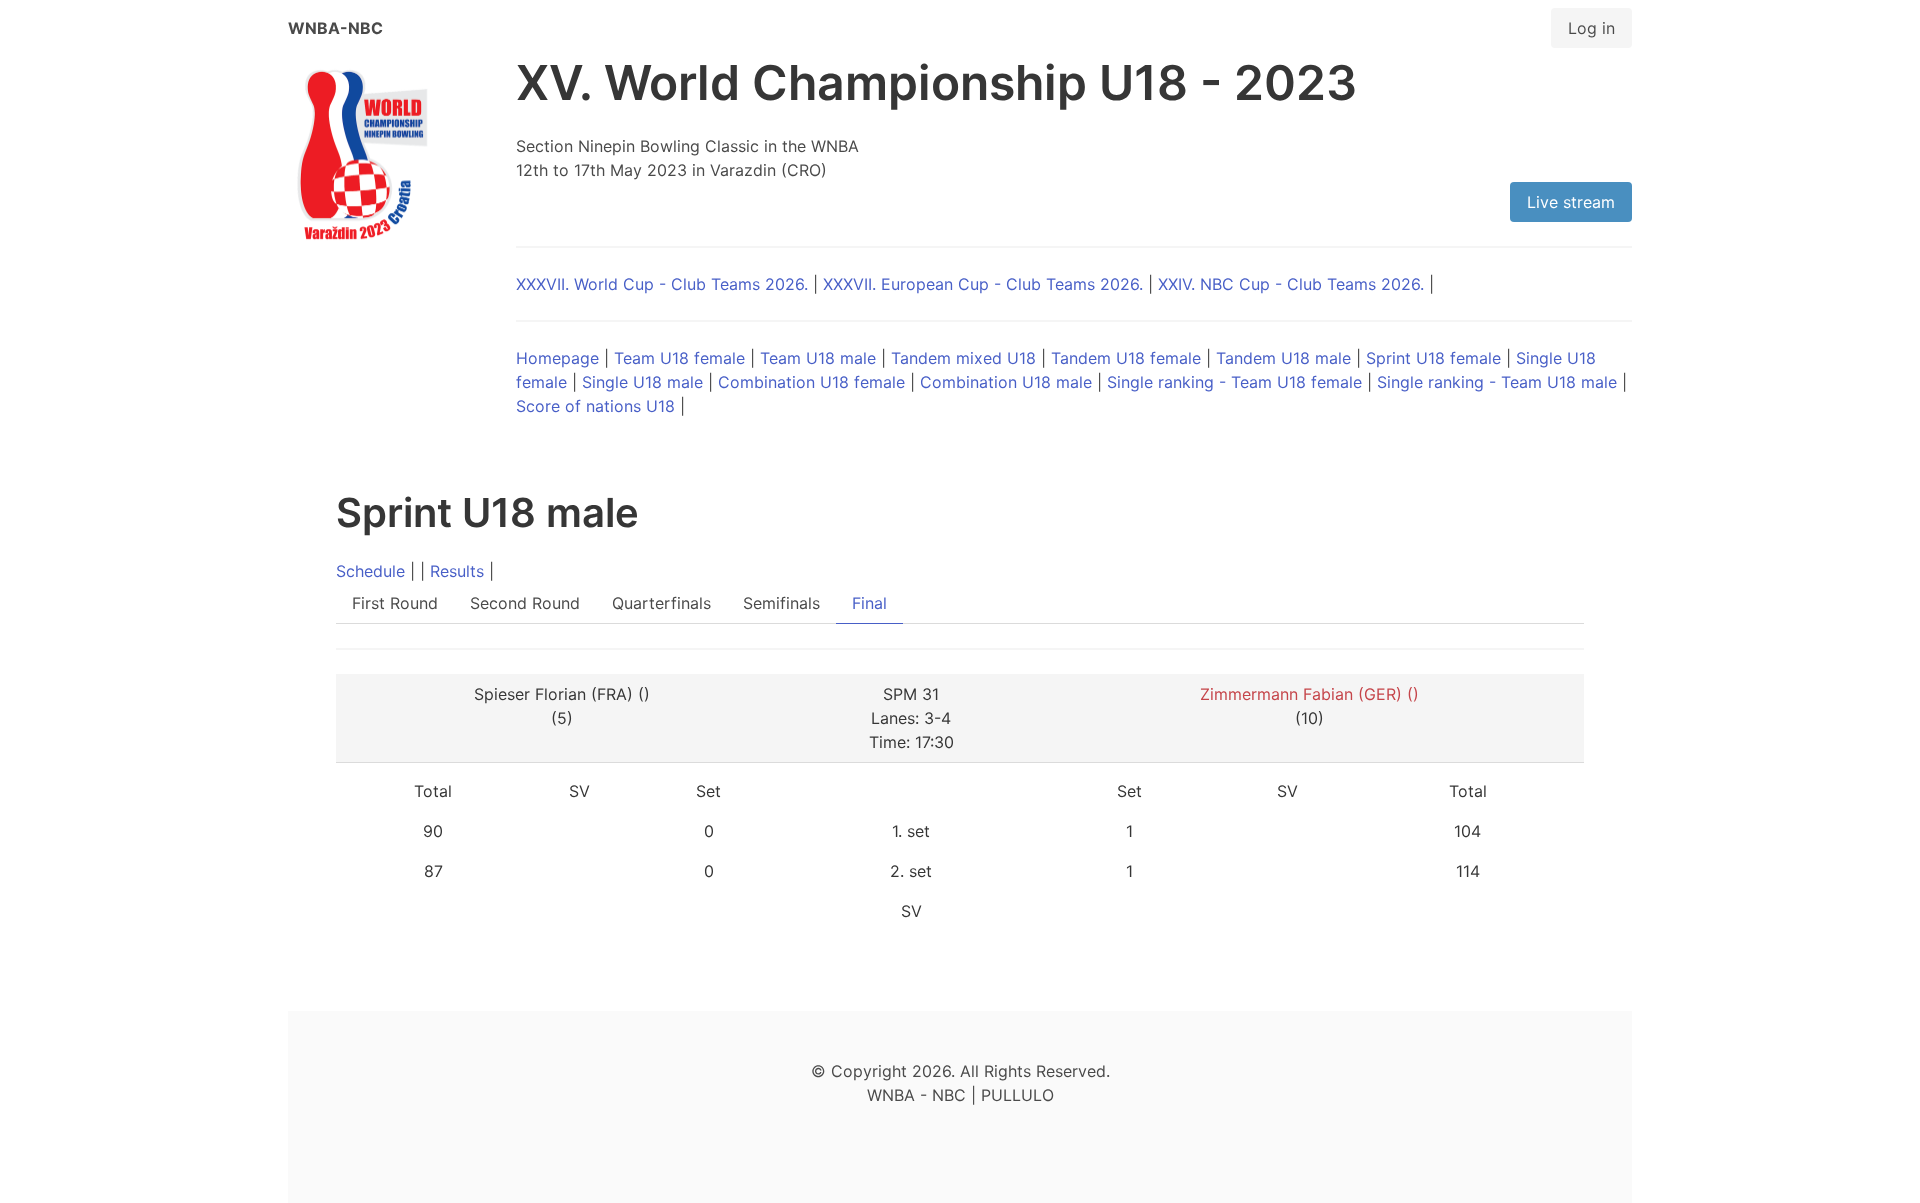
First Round (395, 603)
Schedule (370, 571)
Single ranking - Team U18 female (1234, 382)
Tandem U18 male (1283, 358)
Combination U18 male (1006, 382)
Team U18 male (818, 358)
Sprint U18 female (1433, 358)
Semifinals (781, 603)
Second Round (525, 603)
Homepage (557, 358)
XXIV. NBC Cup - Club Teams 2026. (1291, 284)
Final (869, 603)
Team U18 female (679, 358)
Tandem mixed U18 (963, 358)
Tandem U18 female (1126, 358)
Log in (1591, 28)
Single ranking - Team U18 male (1497, 382)
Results (457, 571)
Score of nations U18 (595, 406)
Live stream (1571, 202)
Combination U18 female (811, 382)
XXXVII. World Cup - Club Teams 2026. (662, 284)
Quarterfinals (661, 603)
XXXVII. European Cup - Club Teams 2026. (983, 284)
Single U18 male (642, 382)
